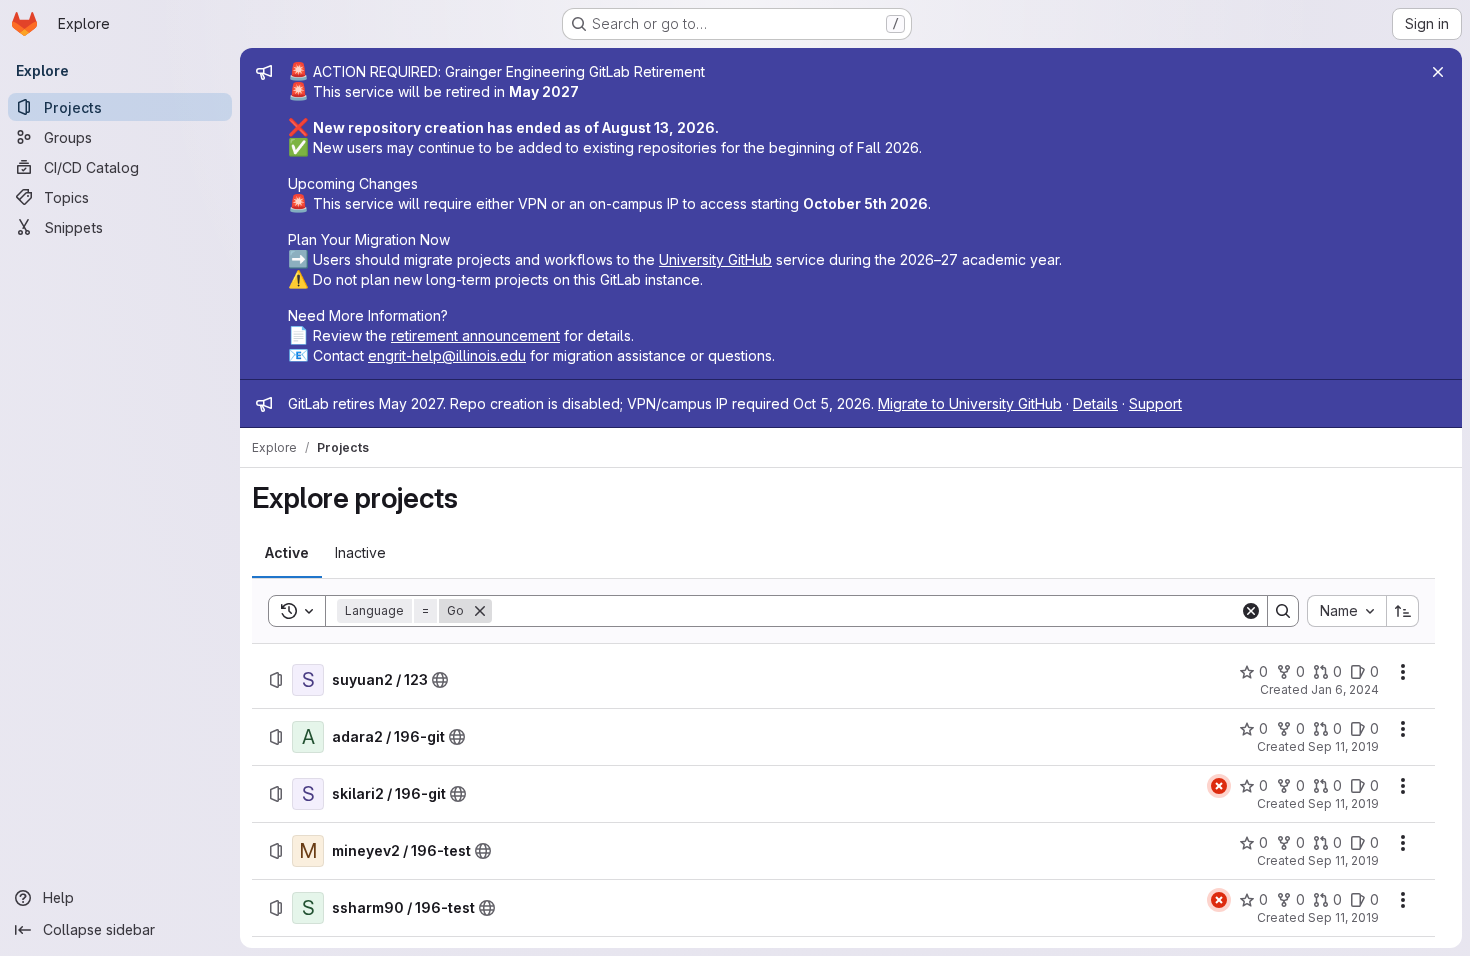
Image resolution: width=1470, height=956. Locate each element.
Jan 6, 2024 (1345, 689)
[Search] (1283, 611)
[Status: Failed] (1219, 786)
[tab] (287, 553)
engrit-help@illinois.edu (447, 355)
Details (1095, 403)
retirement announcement (475, 335)
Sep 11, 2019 (1343, 746)
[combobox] (1346, 611)
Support (1155, 403)
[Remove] (480, 611)
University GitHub (715, 259)
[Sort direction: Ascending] (1403, 611)
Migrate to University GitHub (970, 403)
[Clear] (1251, 611)
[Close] (1438, 72)
